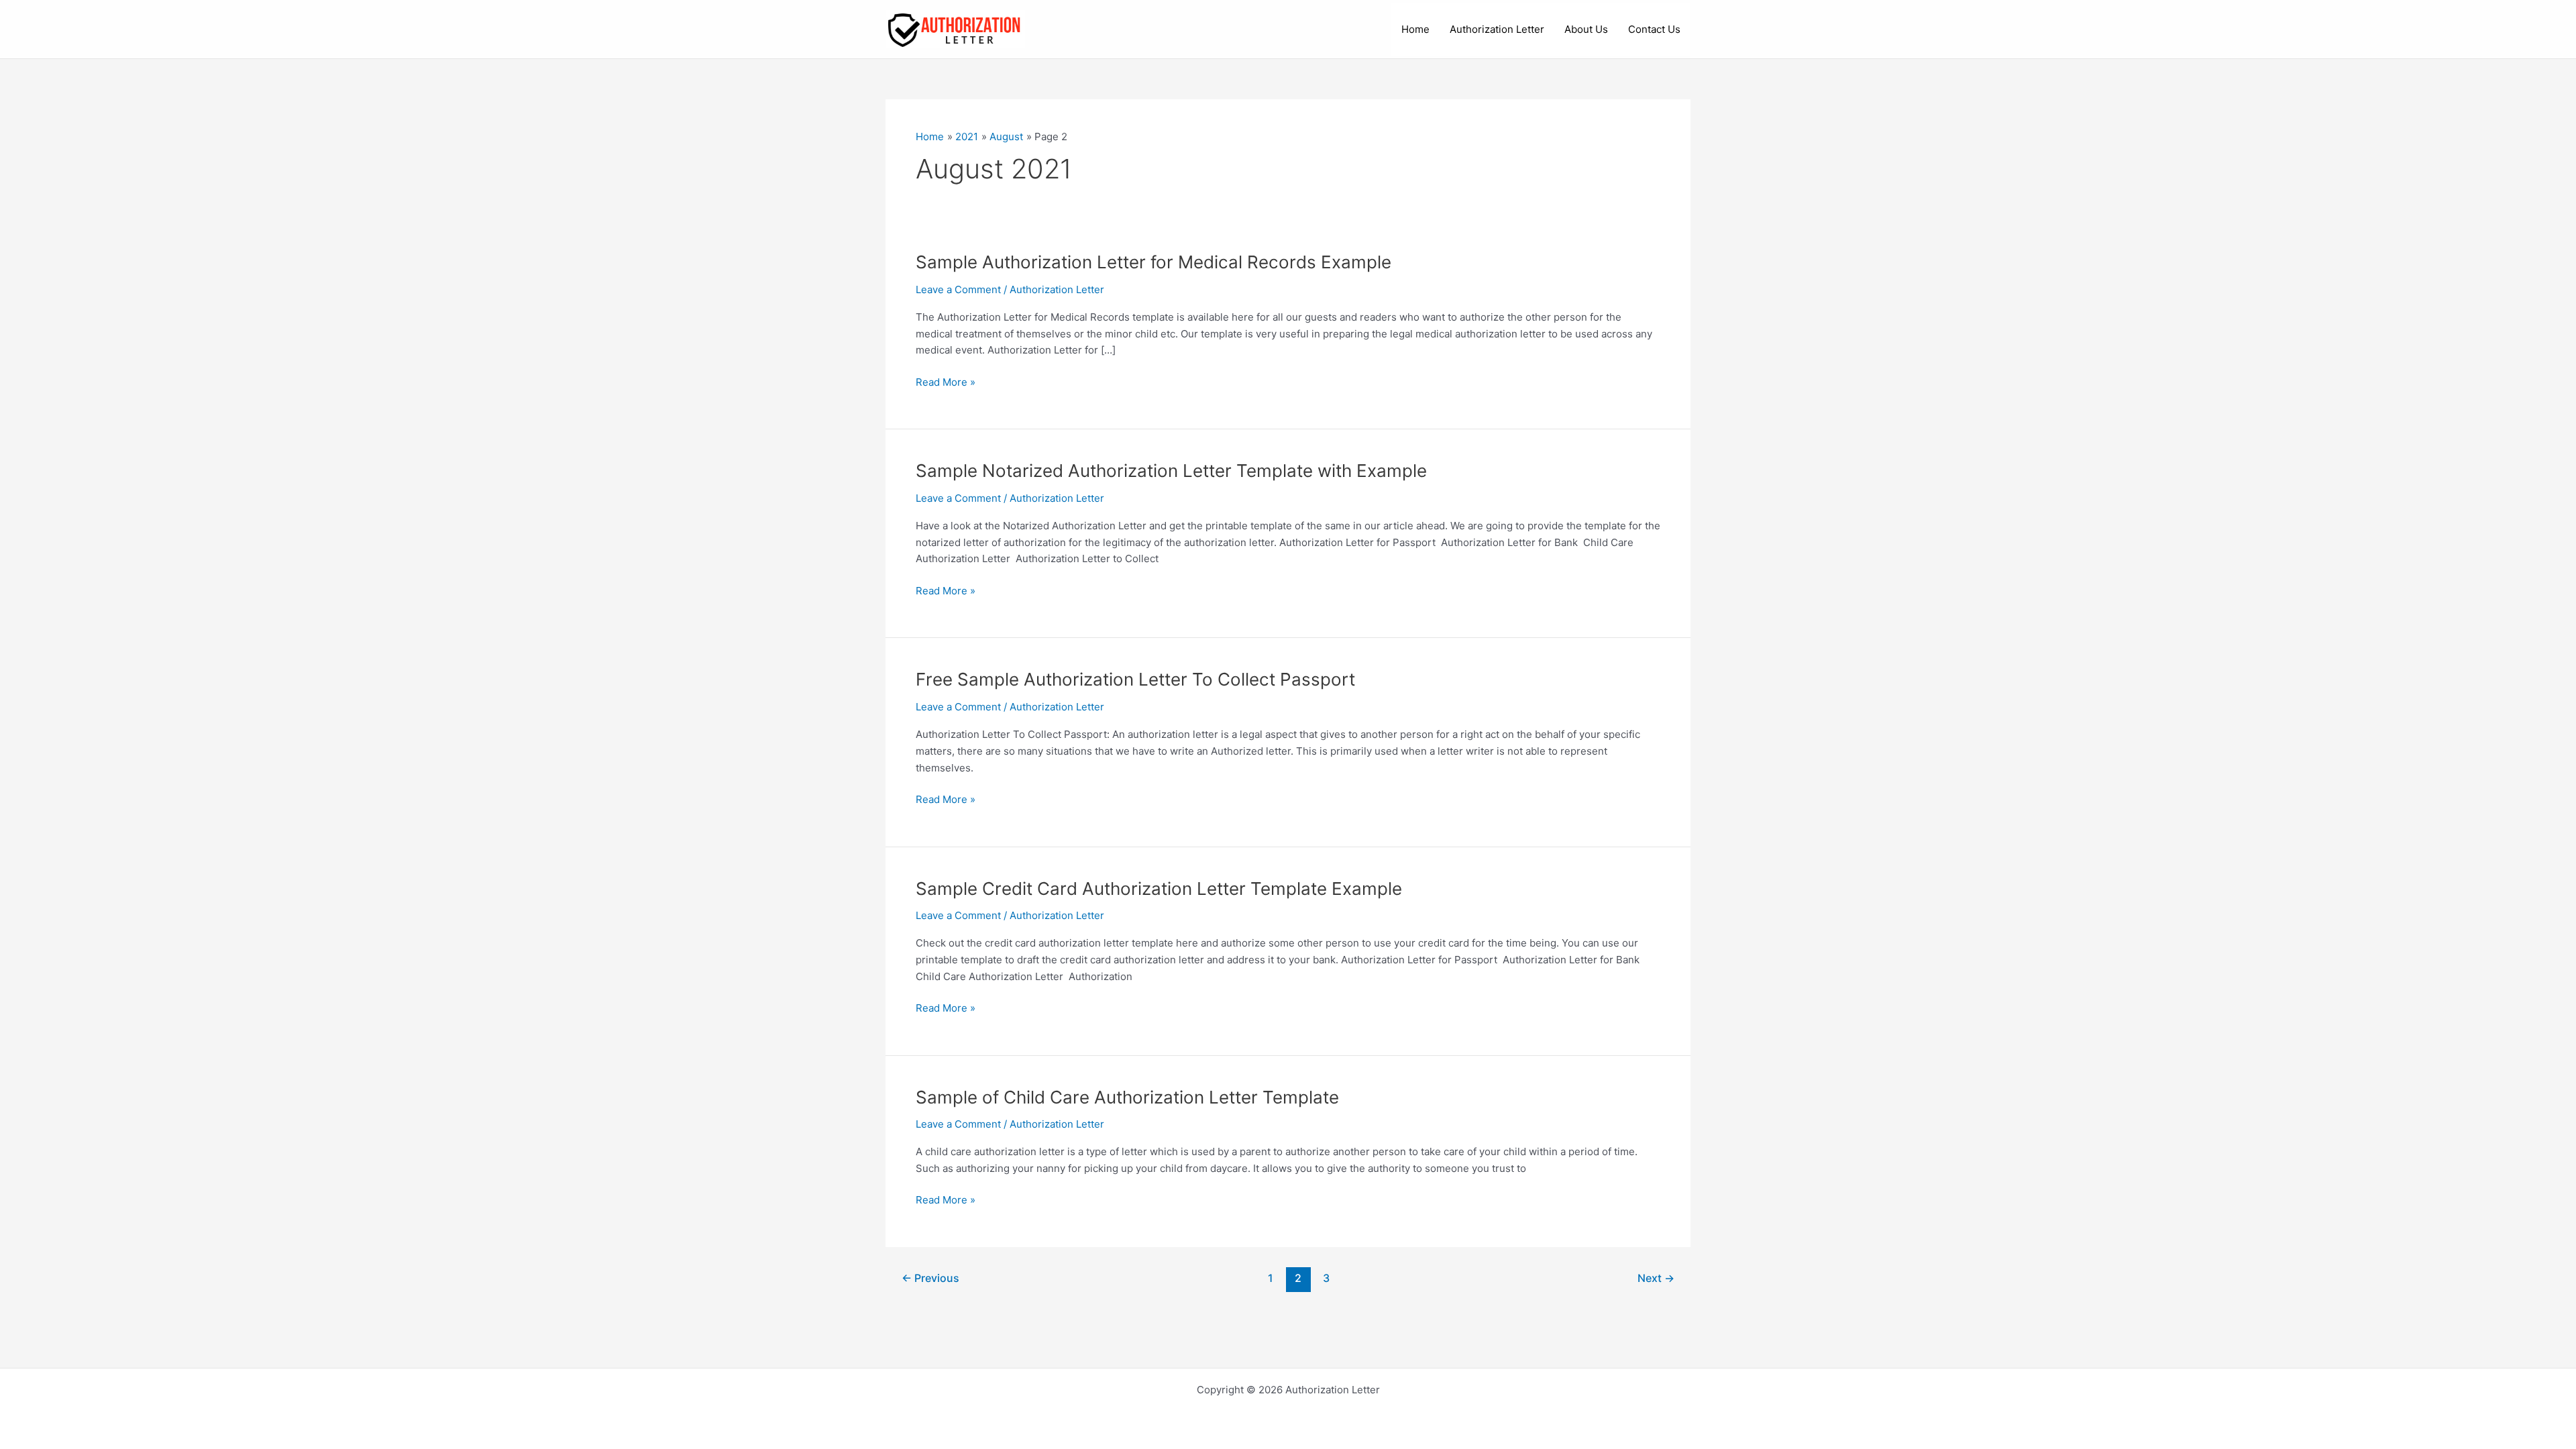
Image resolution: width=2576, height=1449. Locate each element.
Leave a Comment (958, 289)
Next (1656, 1278)
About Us (1586, 29)
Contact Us (1654, 29)
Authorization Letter (1497, 29)
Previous (930, 1278)
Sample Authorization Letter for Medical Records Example (1153, 262)
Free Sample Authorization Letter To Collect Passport (1135, 679)
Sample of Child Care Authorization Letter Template (1127, 1097)
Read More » (946, 383)
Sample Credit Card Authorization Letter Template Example (1159, 889)
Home (1415, 29)
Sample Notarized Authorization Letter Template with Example (1171, 471)
